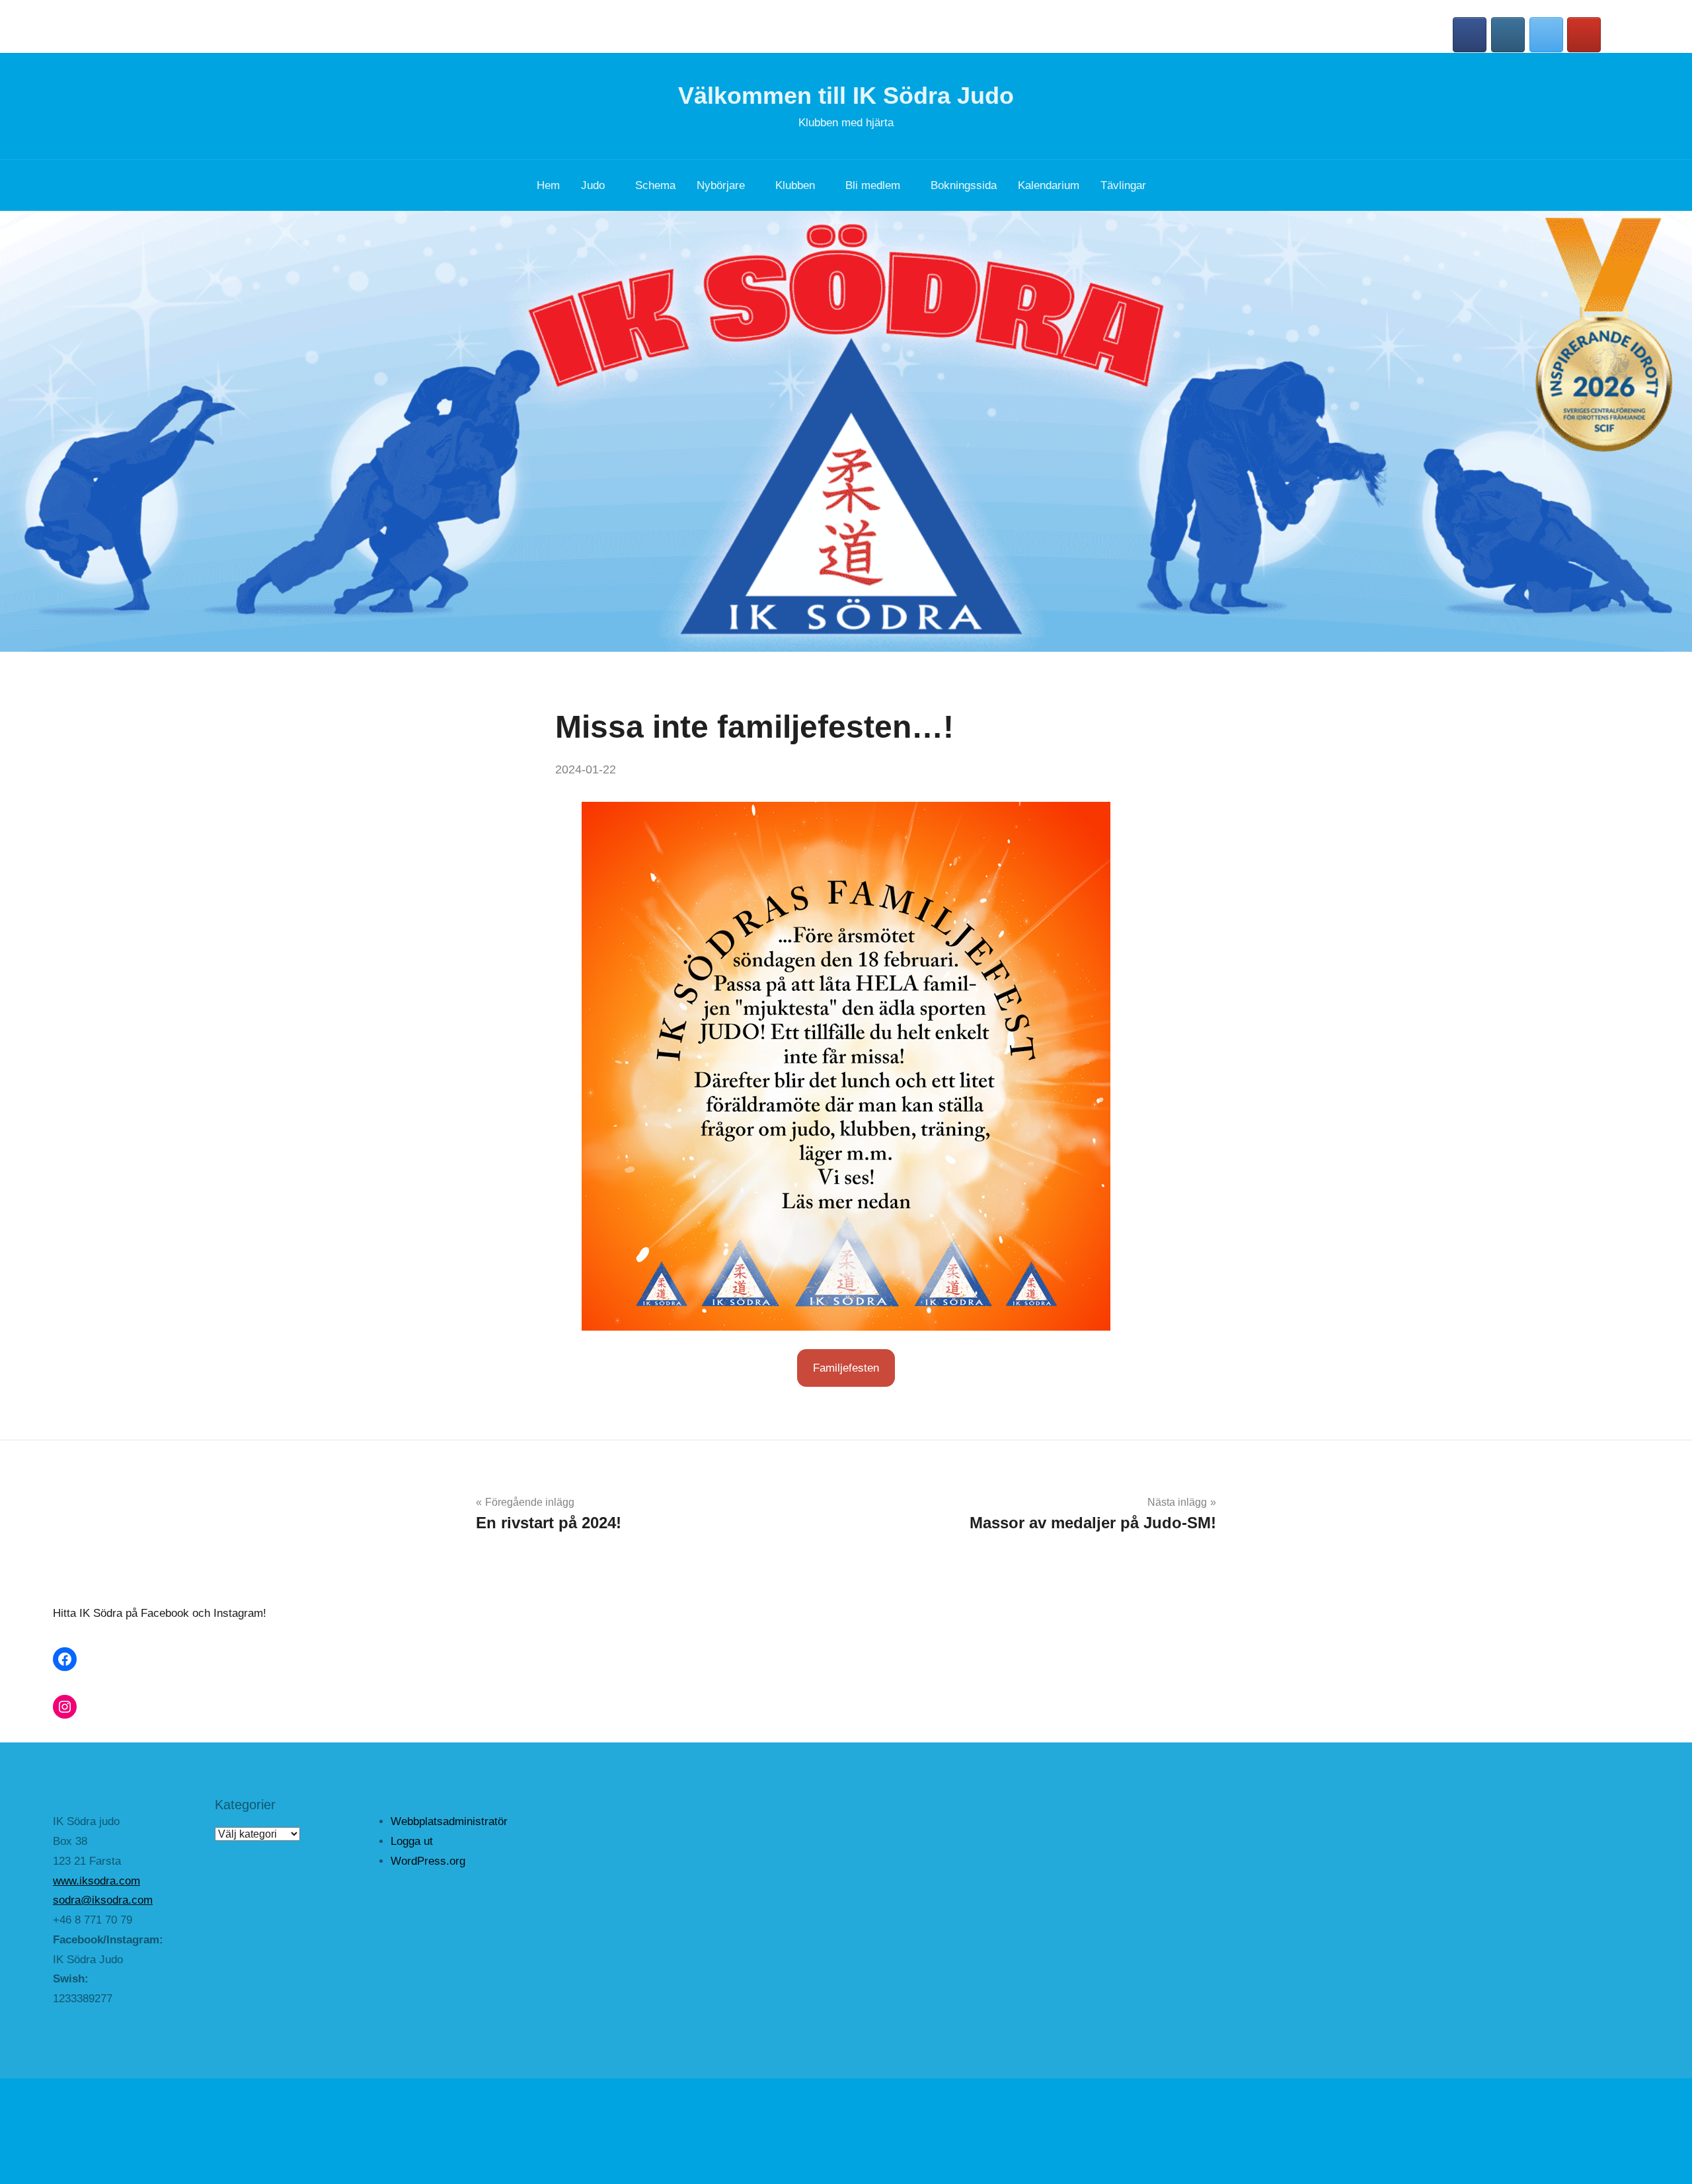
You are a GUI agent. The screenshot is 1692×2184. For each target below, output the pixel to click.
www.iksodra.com (96, 1881)
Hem (548, 185)
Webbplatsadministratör (449, 1821)
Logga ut (412, 1841)
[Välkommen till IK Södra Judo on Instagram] (1508, 35)
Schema (655, 185)
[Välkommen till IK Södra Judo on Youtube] (1584, 35)
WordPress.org (428, 1861)
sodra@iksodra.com (103, 1900)
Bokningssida (964, 185)
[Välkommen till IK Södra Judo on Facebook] (1470, 35)
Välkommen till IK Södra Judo (846, 96)
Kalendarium (1049, 185)
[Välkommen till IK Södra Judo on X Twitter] (1546, 35)
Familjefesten (846, 1368)
